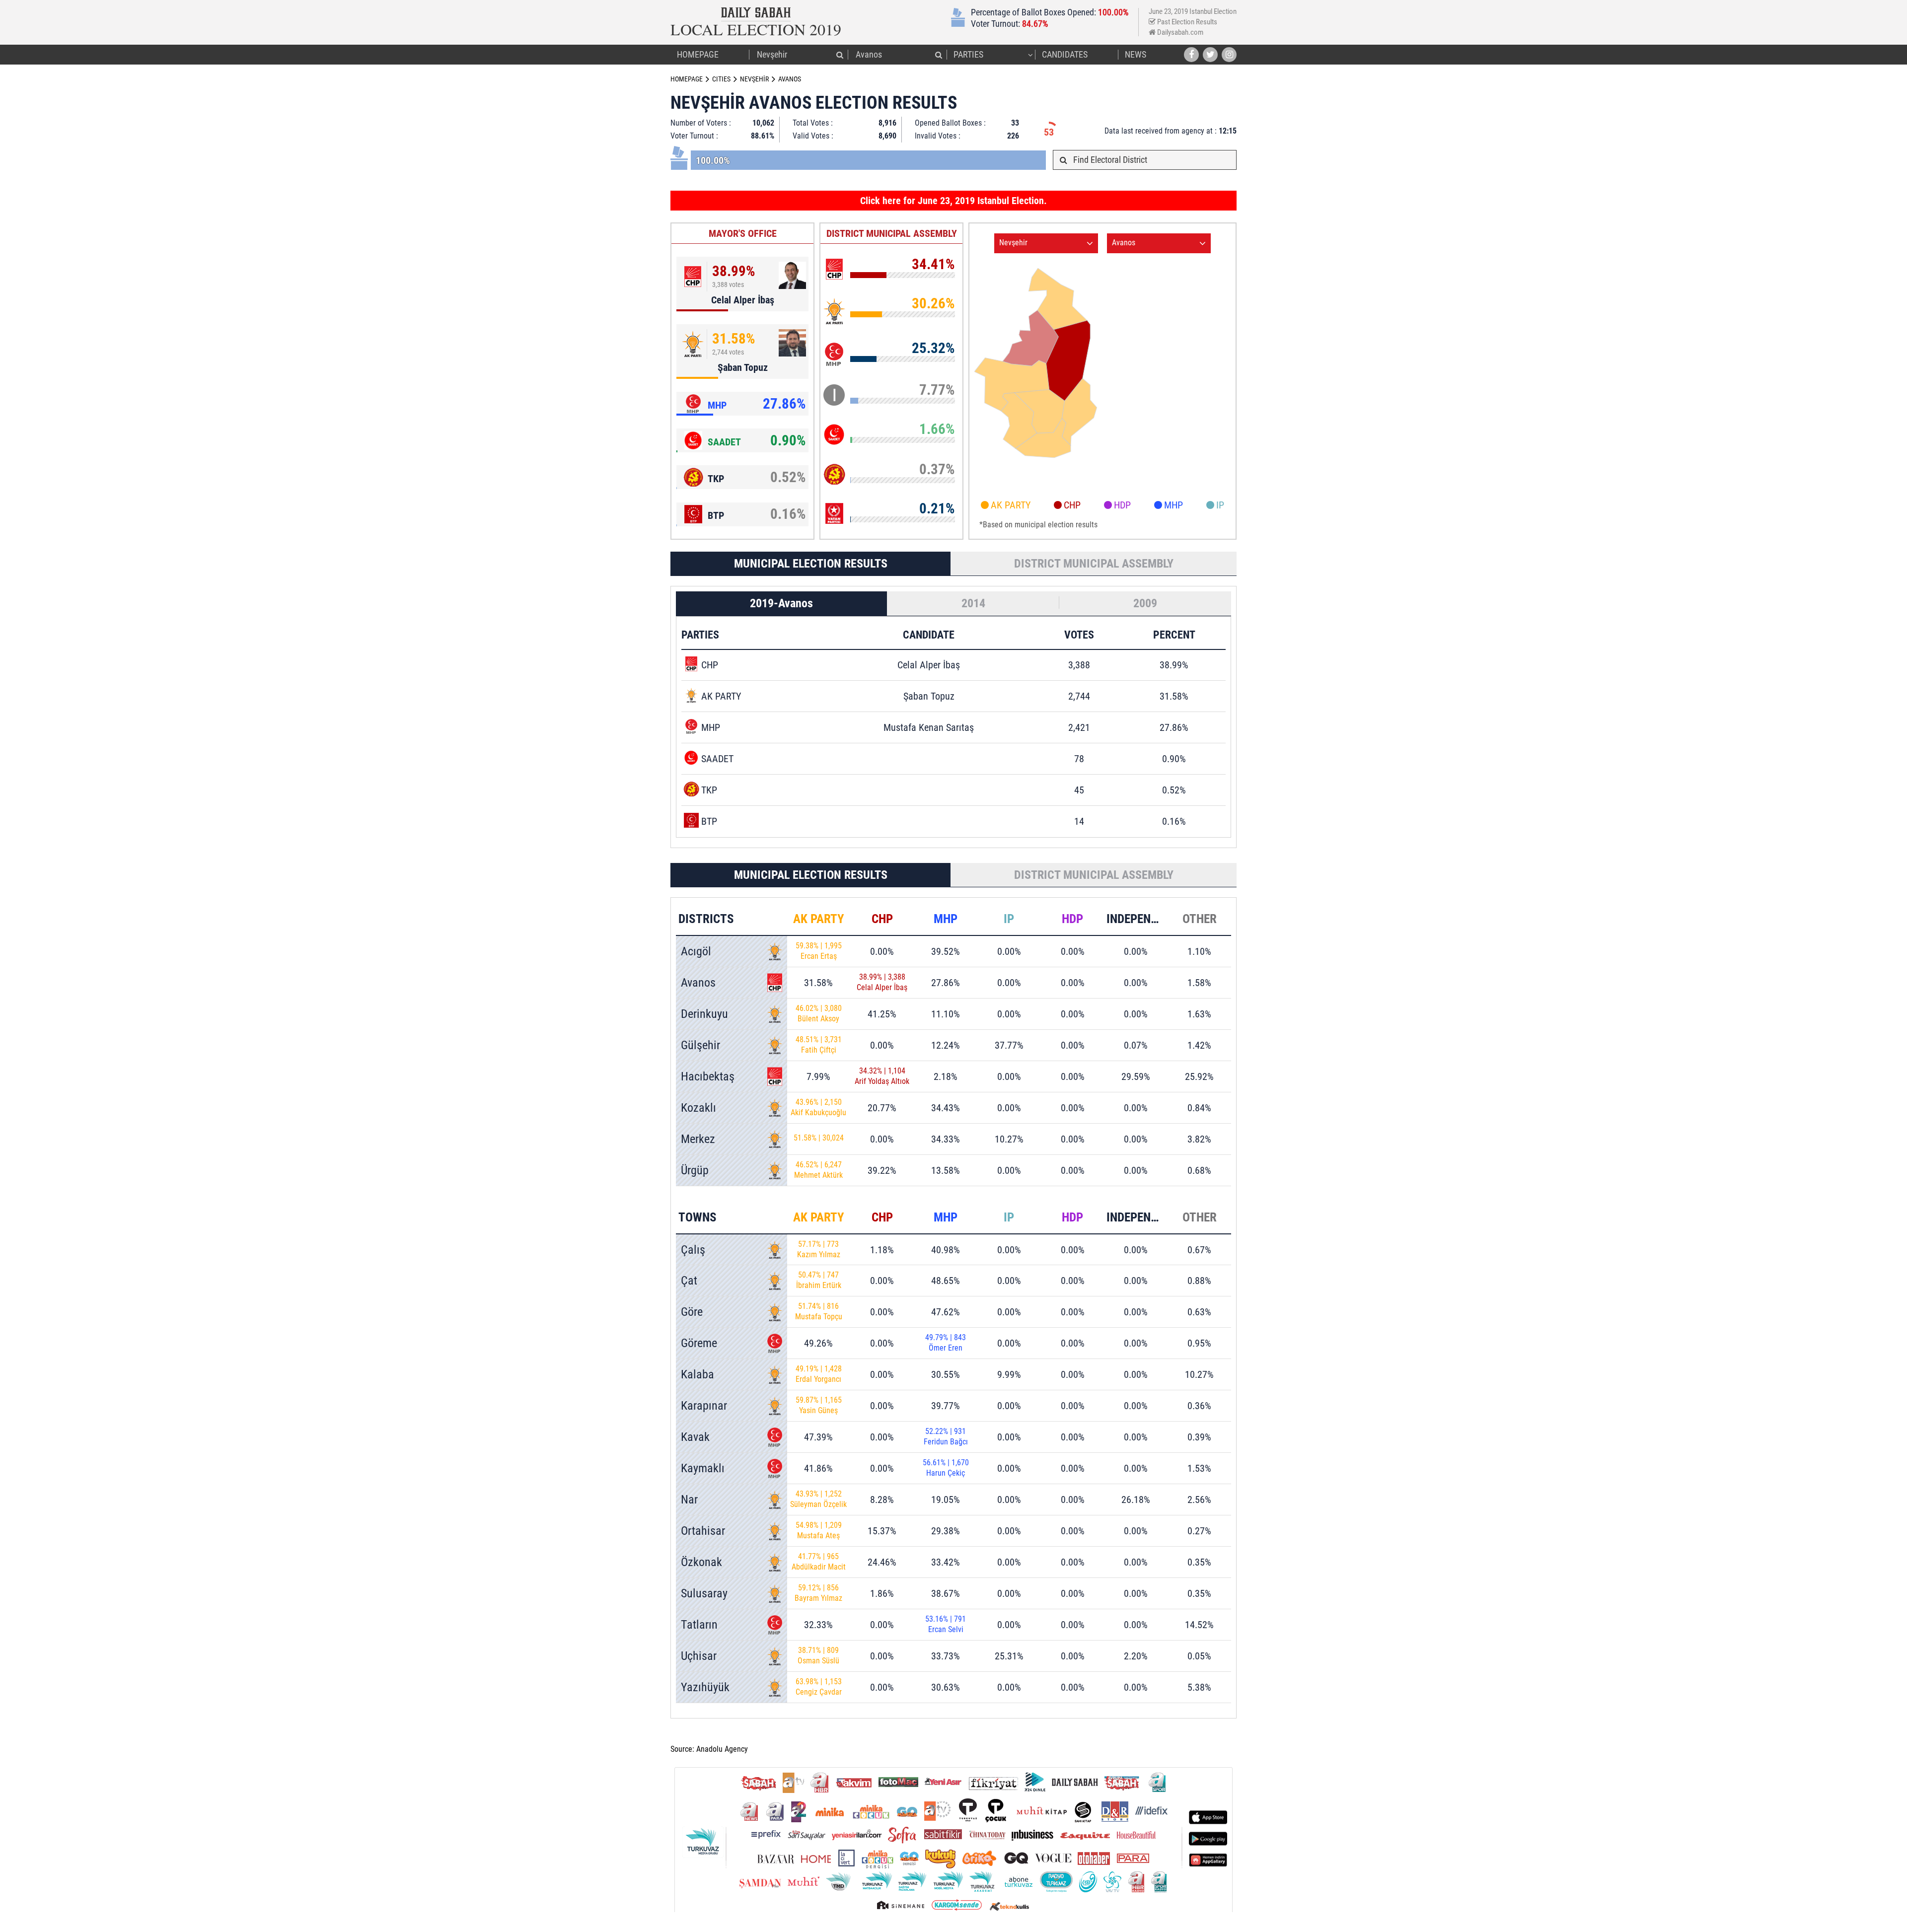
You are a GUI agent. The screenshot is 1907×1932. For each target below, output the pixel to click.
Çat (689, 1281)
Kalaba (697, 1374)
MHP (1174, 505)
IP (1220, 505)
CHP (1072, 505)
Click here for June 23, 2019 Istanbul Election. (953, 201)
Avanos (698, 983)
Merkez (698, 1139)
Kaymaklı (703, 1468)
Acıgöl (696, 951)
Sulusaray (704, 1593)
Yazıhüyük (705, 1687)
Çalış (693, 1250)
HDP (1122, 505)
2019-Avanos (781, 603)
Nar (689, 1500)
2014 (973, 603)
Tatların (699, 1625)
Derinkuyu (704, 1014)
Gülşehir (700, 1045)
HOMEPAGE (698, 54)
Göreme (699, 1343)
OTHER (1200, 919)
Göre (692, 1312)
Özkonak (701, 1562)
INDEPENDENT (1142, 919)
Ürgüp (695, 1170)
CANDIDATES (1065, 54)
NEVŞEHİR (754, 79)
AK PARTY (1011, 505)
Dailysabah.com (1179, 32)
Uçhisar (699, 1656)
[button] (840, 55)
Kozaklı (698, 1108)
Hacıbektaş (708, 1076)
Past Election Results (1186, 22)
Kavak (695, 1437)
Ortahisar (703, 1531)
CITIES (721, 79)
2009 (1145, 603)
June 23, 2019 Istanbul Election (1193, 12)
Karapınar (704, 1406)
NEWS (1136, 54)
